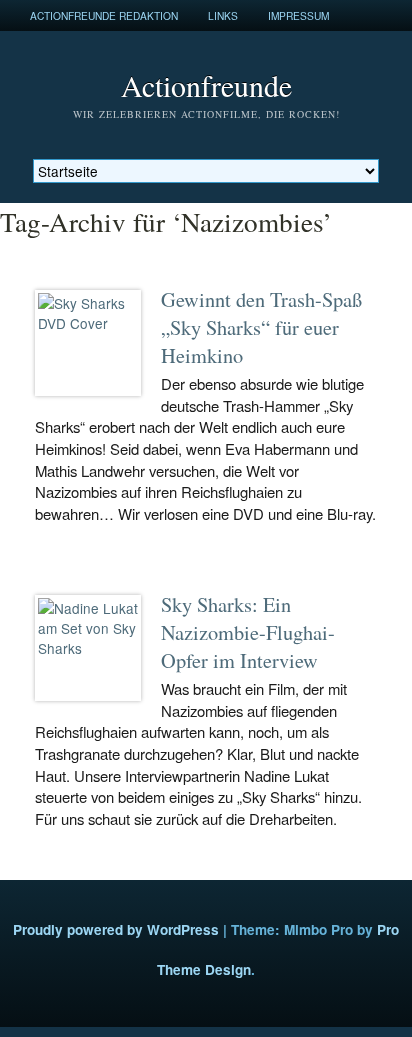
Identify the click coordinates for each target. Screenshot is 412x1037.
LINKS (223, 15)
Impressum (298, 15)
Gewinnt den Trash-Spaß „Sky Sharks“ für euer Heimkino (261, 327)
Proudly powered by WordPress (116, 929)
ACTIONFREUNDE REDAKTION (104, 15)
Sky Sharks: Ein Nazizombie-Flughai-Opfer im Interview (248, 632)
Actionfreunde (206, 85)
